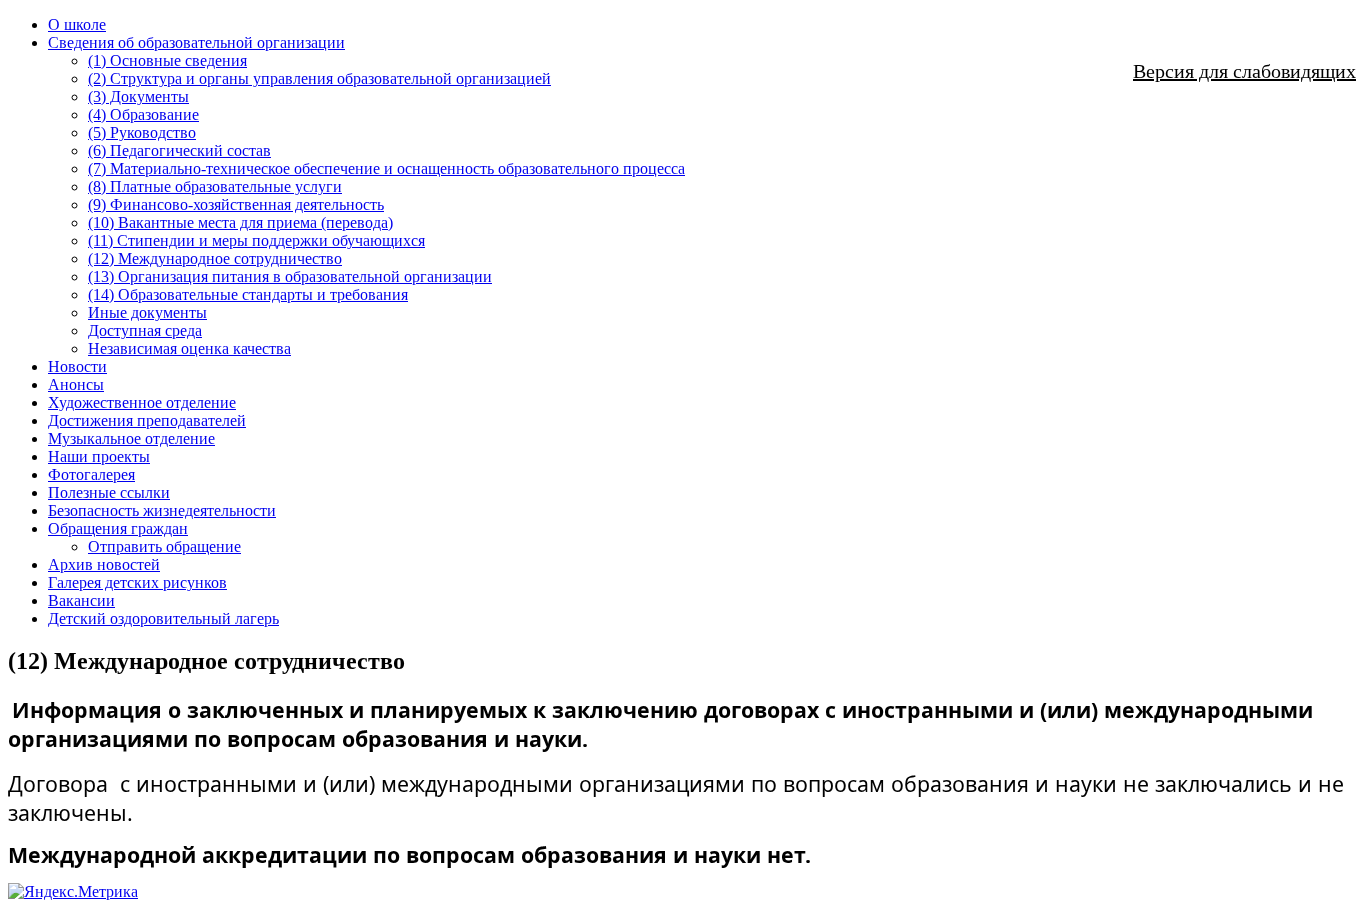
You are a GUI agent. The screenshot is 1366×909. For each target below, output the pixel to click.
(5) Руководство (142, 132)
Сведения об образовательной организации (196, 42)
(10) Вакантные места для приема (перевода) (240, 222)
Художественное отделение (142, 402)
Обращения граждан (118, 528)
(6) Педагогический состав (179, 150)
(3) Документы (138, 96)
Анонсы (76, 384)
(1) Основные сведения (167, 60)
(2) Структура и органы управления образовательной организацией (319, 78)
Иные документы (147, 312)
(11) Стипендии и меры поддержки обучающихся (256, 240)
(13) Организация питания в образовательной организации (290, 276)
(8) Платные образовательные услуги (215, 186)
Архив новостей (104, 564)
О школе (77, 24)
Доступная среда (145, 330)
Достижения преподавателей (147, 420)
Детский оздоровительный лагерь (163, 618)
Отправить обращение (164, 546)
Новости (77, 366)
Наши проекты (99, 456)
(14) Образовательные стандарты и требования (248, 294)
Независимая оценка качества (189, 348)
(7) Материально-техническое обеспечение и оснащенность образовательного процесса (386, 168)
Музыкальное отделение (131, 438)
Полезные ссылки (109, 492)
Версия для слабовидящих (1244, 71)
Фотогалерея (91, 474)
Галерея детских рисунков (137, 582)
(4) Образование (143, 114)
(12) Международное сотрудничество (215, 258)
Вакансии (81, 600)
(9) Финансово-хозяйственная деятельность (236, 204)
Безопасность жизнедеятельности (162, 510)
